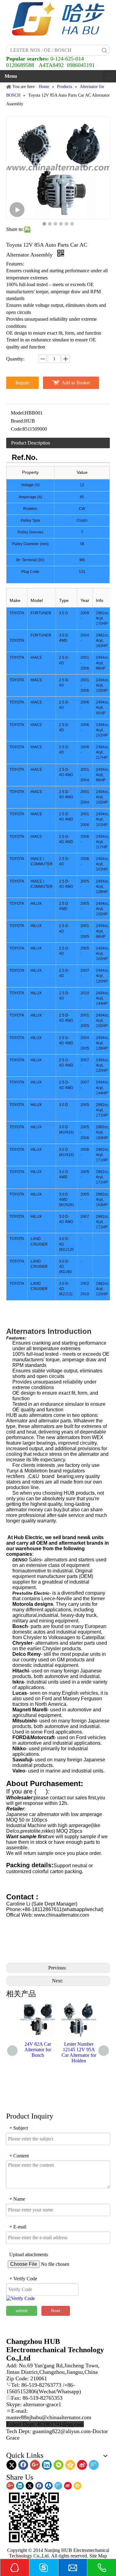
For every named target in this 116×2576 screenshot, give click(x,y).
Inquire (22, 383)
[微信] (58, 2465)
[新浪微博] (82, 2465)
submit (22, 2311)
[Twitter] (11, 2465)
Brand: (17, 421)
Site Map (98, 2556)
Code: (17, 429)
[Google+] (35, 2465)
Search (104, 50)
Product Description (31, 443)
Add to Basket (76, 383)
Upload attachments (29, 2255)
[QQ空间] (70, 2465)
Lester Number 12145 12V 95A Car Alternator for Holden (79, 2052)
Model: (18, 413)
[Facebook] (23, 2465)
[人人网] (49, 2486)
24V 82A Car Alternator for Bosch (38, 2050)
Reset (56, 2311)
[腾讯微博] (94, 2465)
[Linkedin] (47, 2465)
